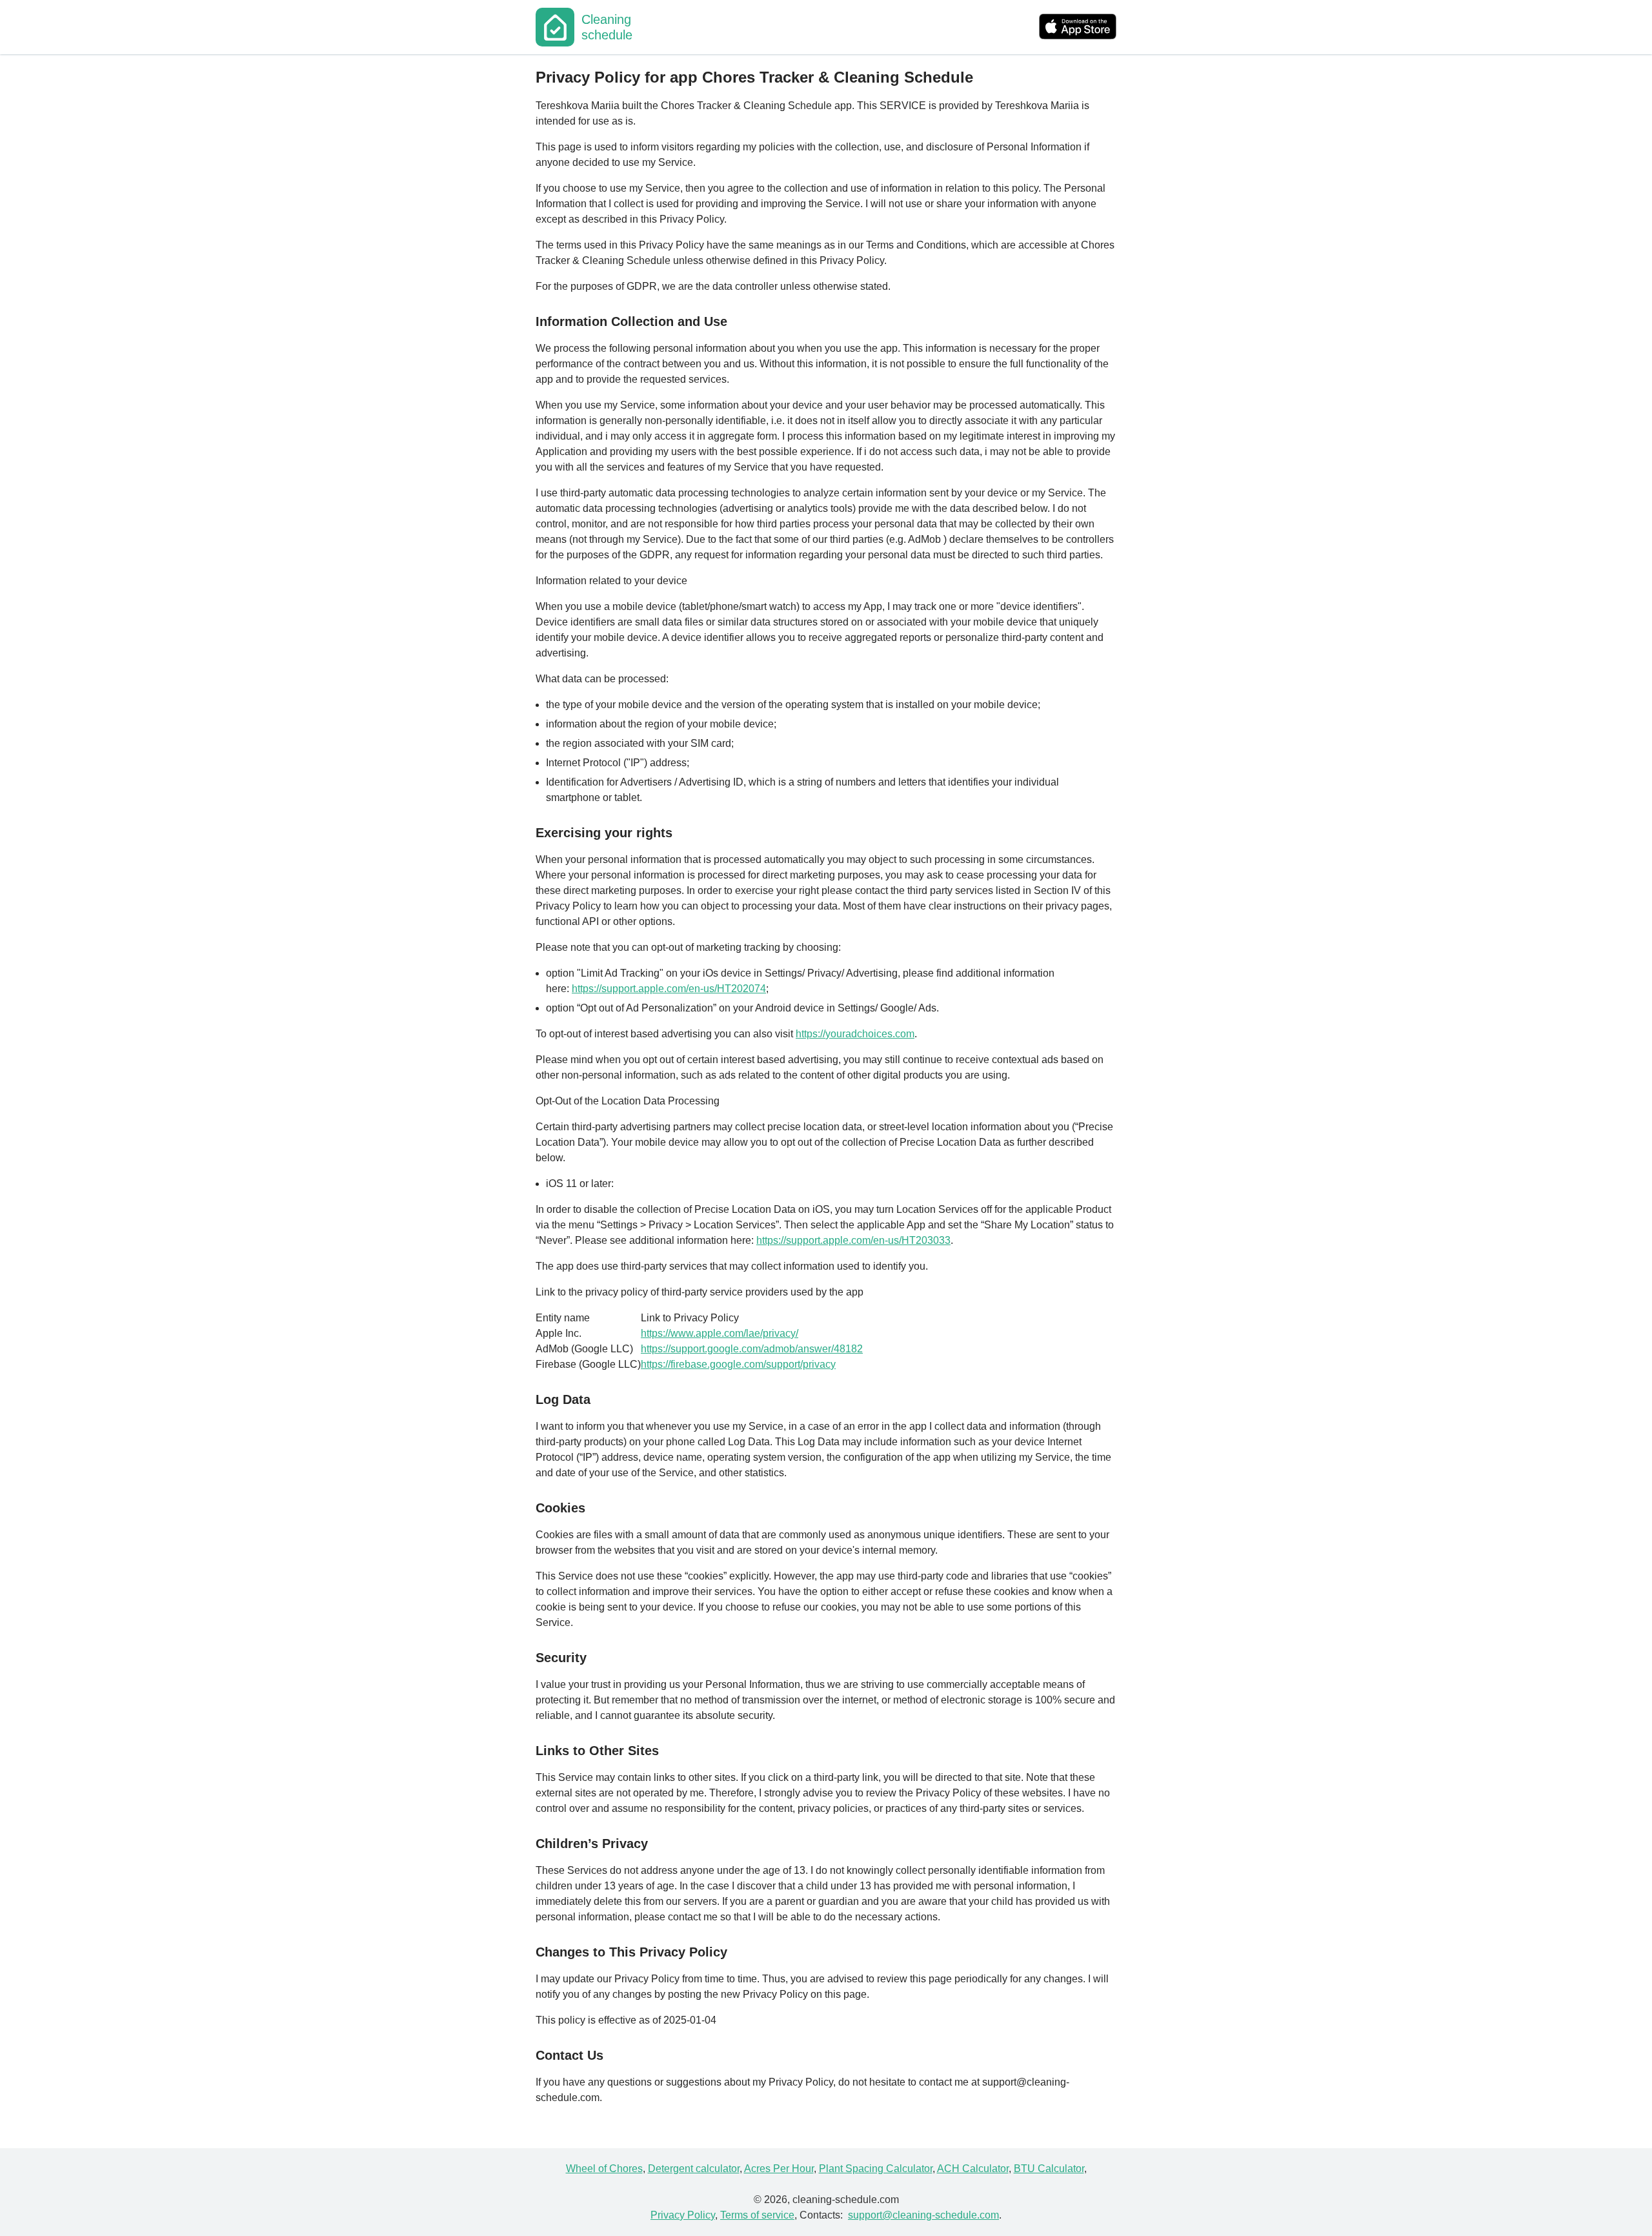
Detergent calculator (694, 2169)
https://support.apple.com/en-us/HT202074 (669, 989)
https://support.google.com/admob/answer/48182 (752, 1349)
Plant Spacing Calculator (876, 2169)
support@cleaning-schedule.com (923, 2215)
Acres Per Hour (779, 2169)
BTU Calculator (1049, 2169)
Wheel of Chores (604, 2169)
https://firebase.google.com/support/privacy (738, 1364)
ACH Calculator (973, 2169)
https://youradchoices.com (855, 1034)
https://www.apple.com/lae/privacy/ (720, 1333)
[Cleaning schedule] (555, 27)
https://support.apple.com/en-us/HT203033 (853, 1240)
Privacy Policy (683, 2215)
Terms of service (757, 2215)
